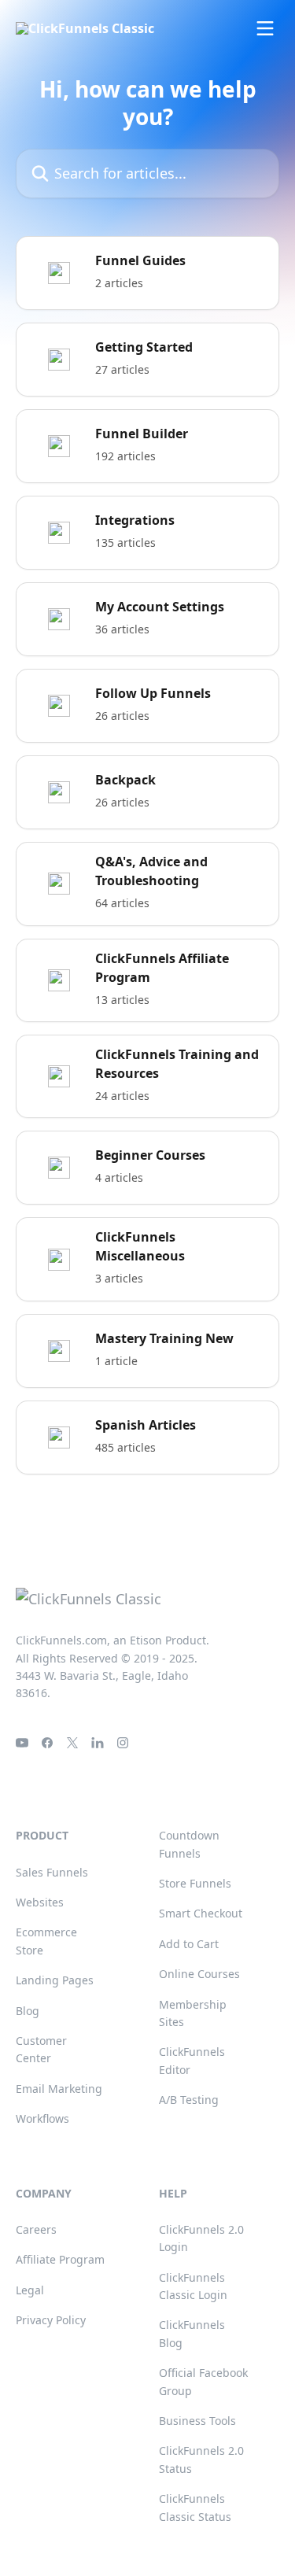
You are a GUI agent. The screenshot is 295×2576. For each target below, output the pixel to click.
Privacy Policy (51, 2320)
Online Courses (199, 1974)
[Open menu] (265, 28)
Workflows (42, 2118)
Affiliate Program (60, 2259)
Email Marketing (59, 2089)
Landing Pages (55, 1980)
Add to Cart (189, 1944)
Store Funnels (195, 1883)
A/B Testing (189, 2100)
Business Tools (197, 2421)
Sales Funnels (52, 1872)
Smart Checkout (201, 1913)
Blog (28, 2011)
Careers (36, 2229)
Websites (40, 1902)
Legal (30, 2290)
